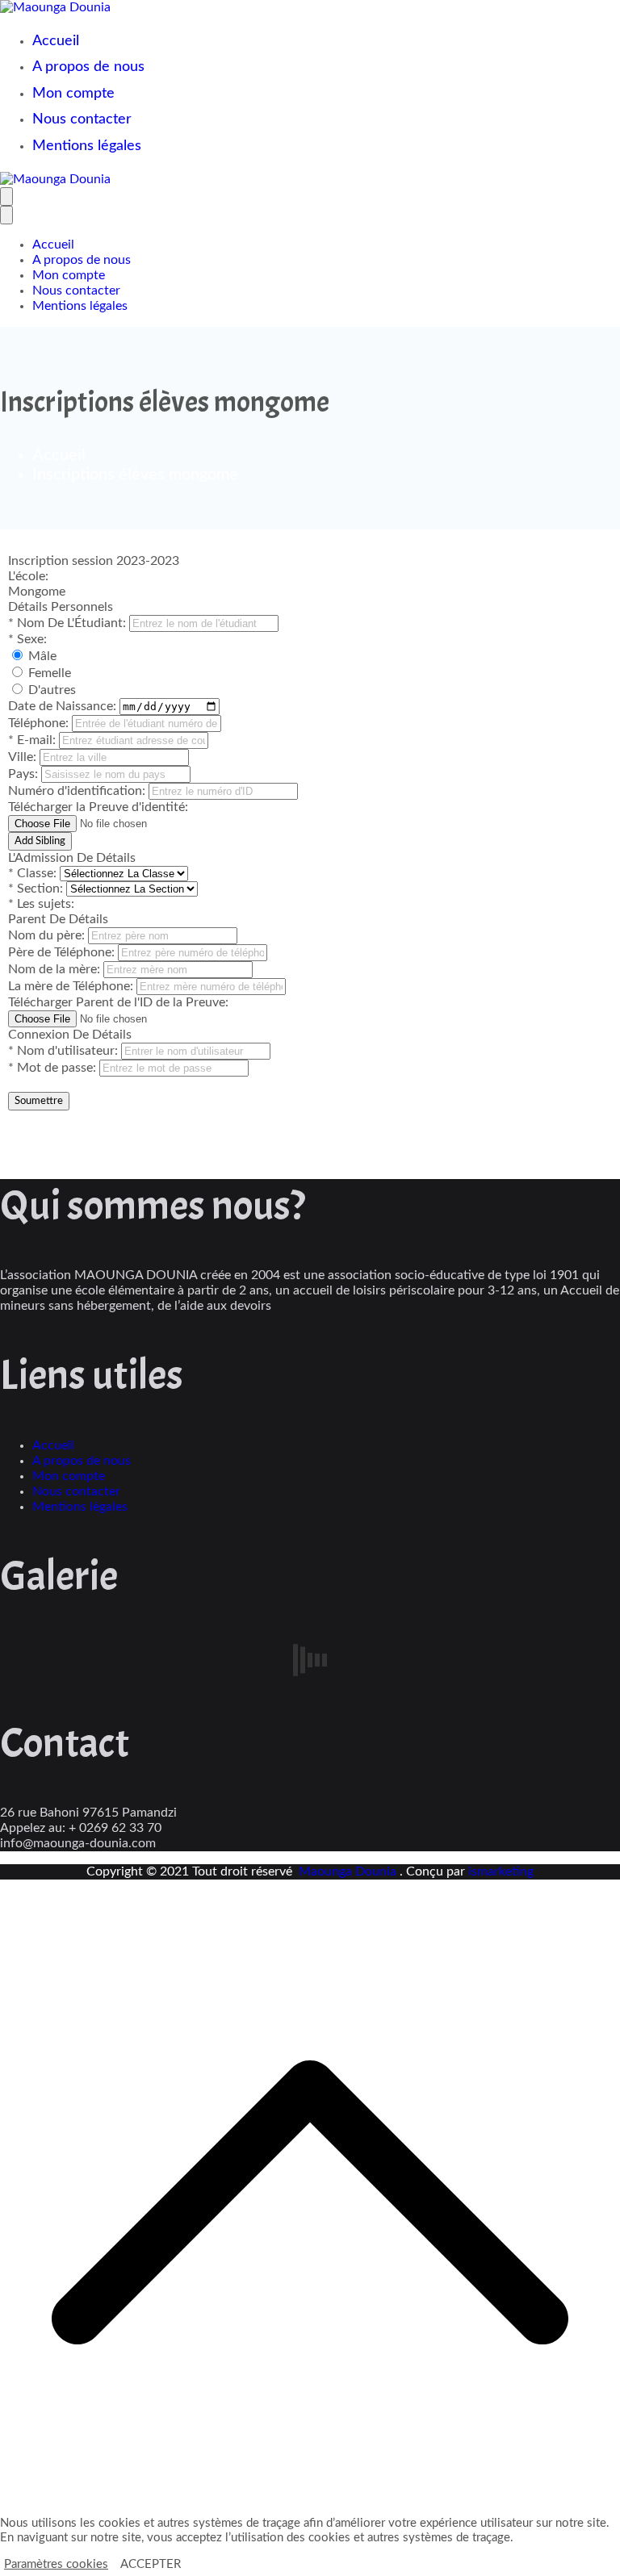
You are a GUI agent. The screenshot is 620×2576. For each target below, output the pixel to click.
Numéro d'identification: (78, 791)
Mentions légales (87, 146)
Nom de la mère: (56, 969)
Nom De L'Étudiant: (69, 623)
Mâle (42, 656)
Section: (37, 889)
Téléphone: (40, 723)
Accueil (56, 41)
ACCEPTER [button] (151, 2564)
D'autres (52, 690)
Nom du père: (48, 935)
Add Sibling (40, 841)
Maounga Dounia (349, 1871)
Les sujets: (41, 904)
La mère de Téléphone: (72, 986)
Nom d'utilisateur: (65, 1051)
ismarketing (501, 1871)
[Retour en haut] (310, 2508)
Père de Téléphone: (63, 952)
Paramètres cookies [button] (56, 2564)
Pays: (25, 774)
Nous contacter (82, 119)
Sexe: (27, 639)
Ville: (24, 757)
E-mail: (34, 740)
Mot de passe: (54, 1068)
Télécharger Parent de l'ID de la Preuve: (118, 1002)
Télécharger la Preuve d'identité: (98, 807)
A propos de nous (88, 67)
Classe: (34, 873)
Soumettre (39, 1101)
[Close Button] (6, 215)
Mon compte (73, 94)
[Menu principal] (6, 197)
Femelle (50, 673)
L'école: (28, 576)
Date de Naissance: (64, 706)
